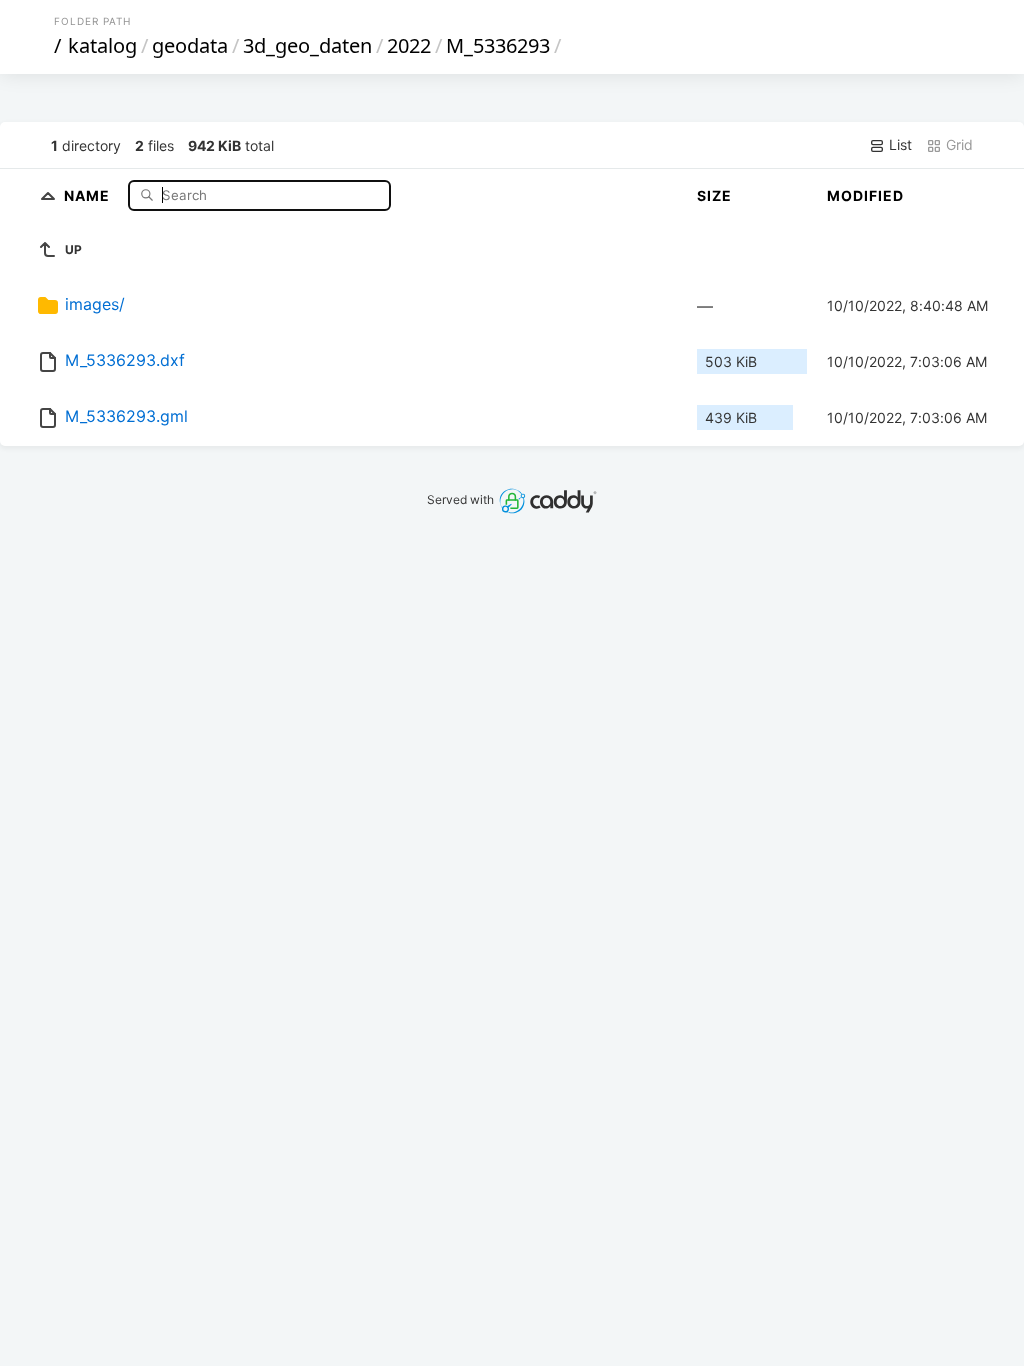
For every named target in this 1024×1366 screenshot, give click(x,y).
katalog (102, 45)
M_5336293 (498, 45)
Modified (865, 195)
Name (89, 194)
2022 (409, 45)
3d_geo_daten (307, 45)
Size (714, 195)
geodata (190, 45)
